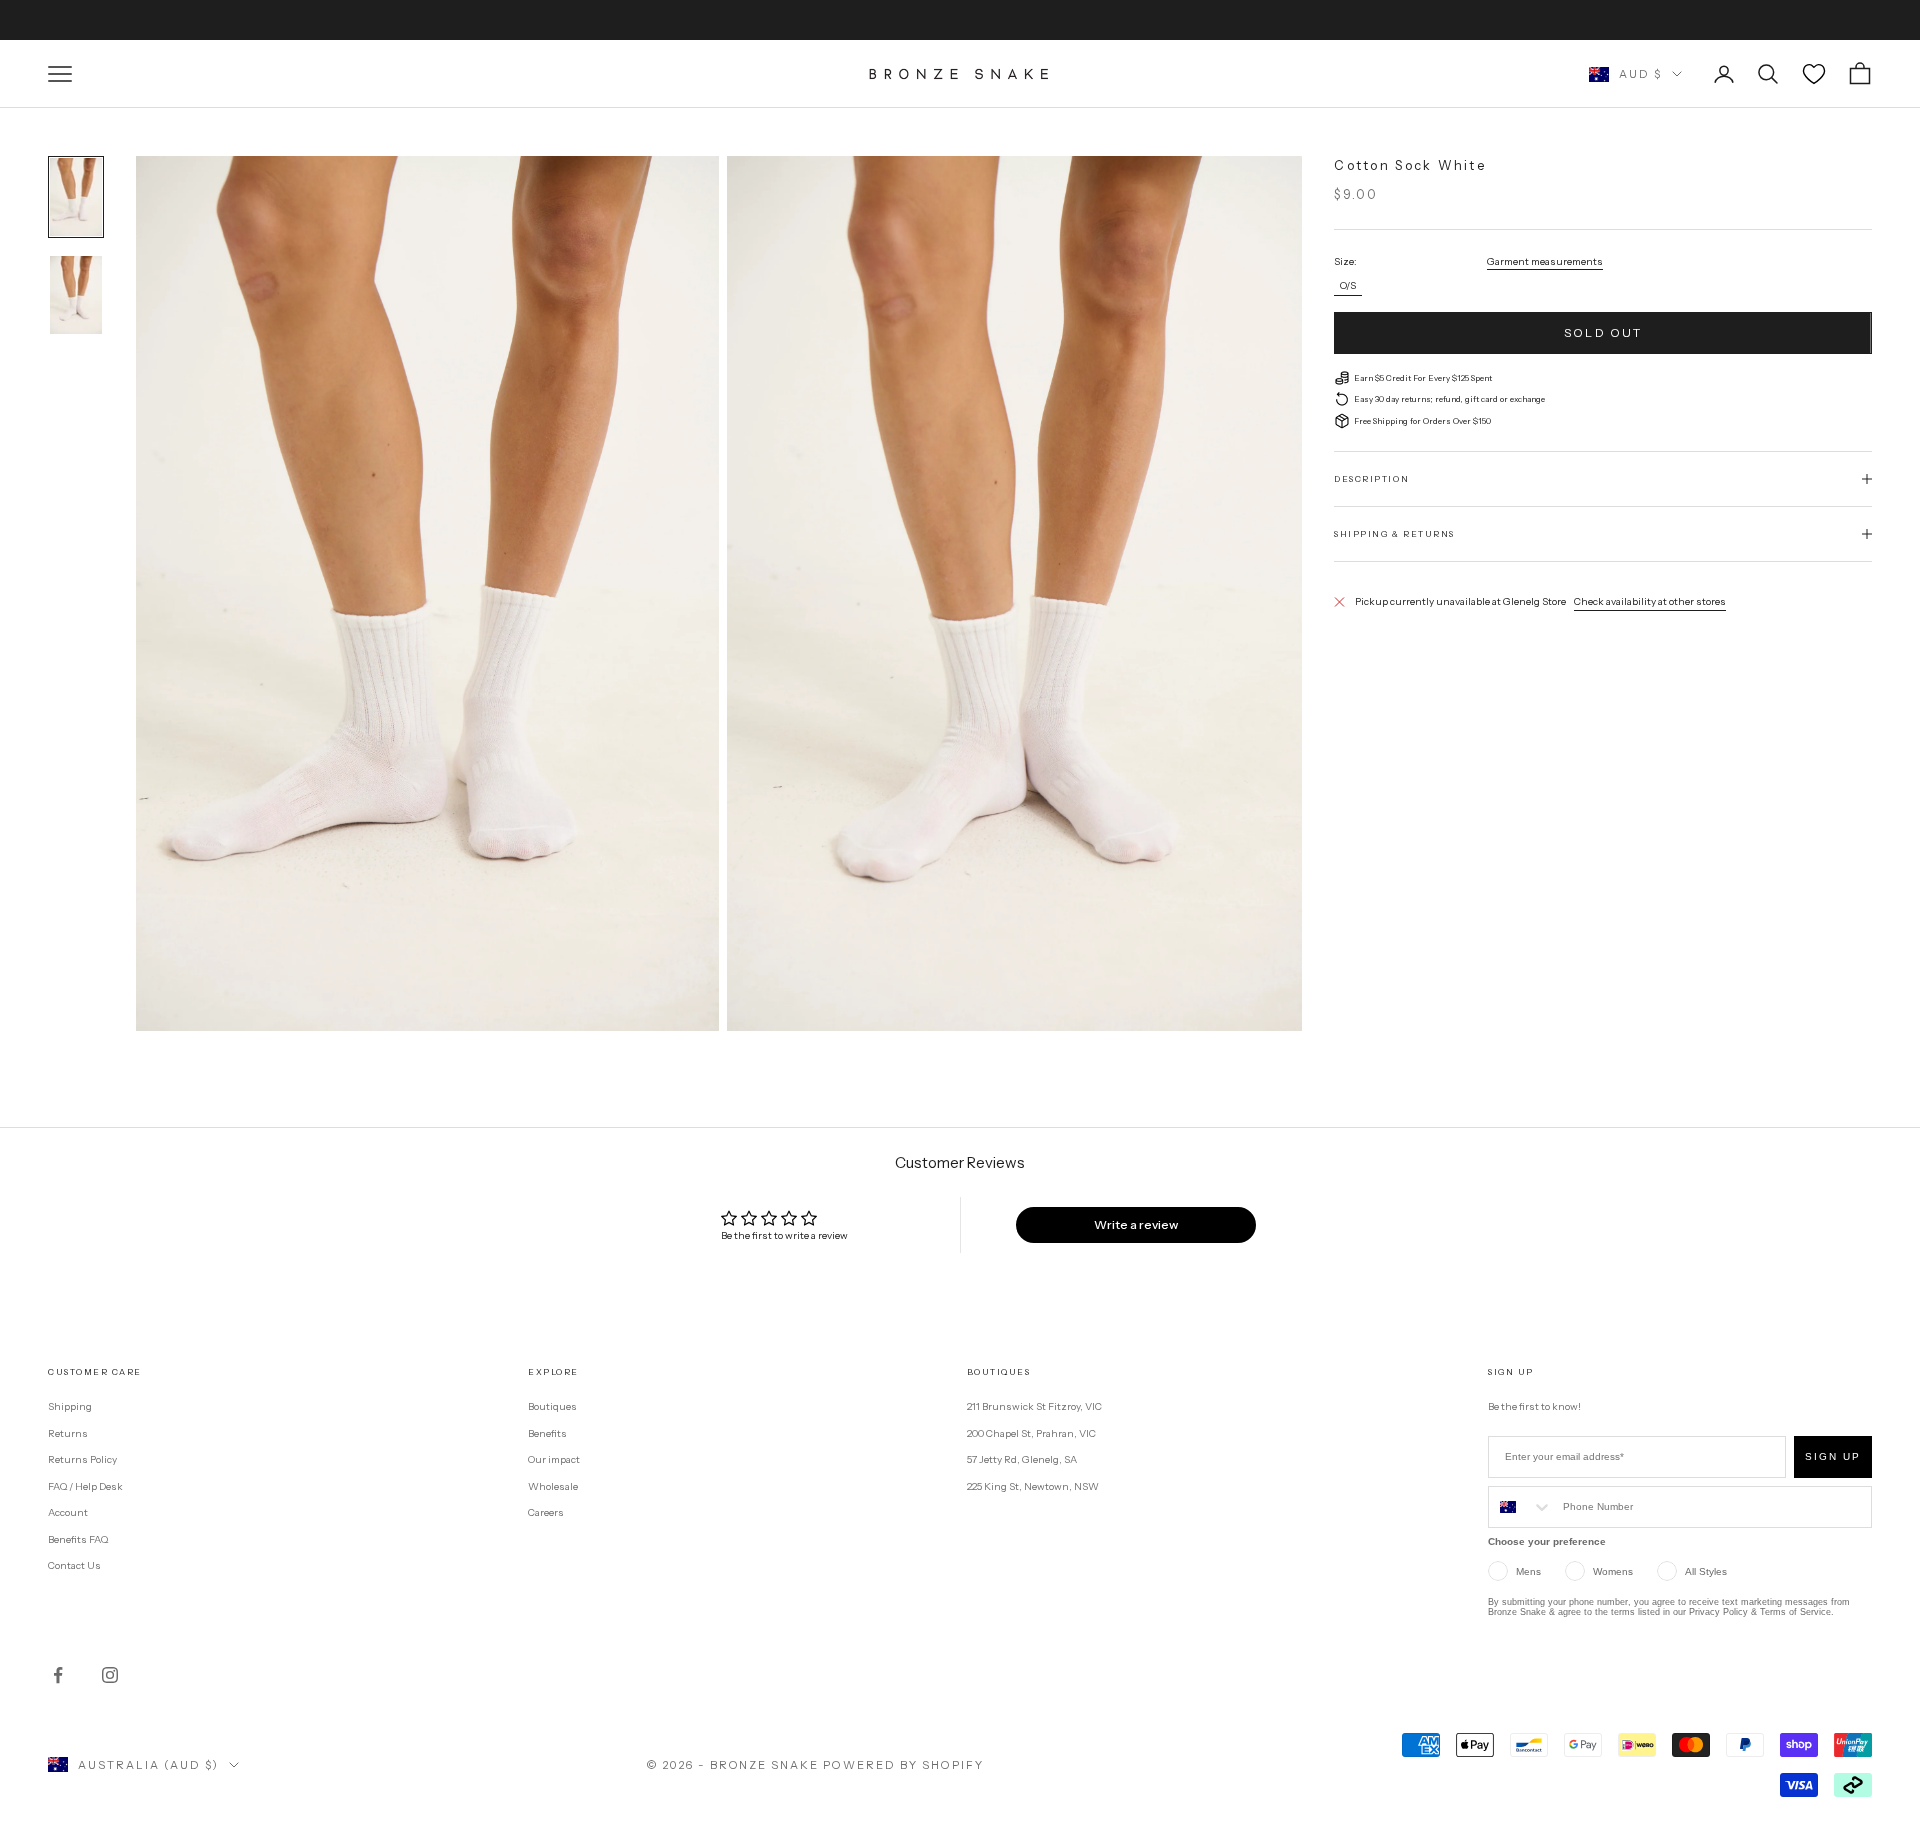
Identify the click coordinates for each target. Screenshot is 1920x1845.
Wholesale (553, 1486)
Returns (68, 1433)
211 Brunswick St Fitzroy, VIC (1034, 1406)
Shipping (70, 1406)
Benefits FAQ (78, 1539)
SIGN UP (1833, 1456)
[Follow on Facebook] (58, 1675)
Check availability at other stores (1650, 601)
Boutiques (552, 1406)
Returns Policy (82, 1459)
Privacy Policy (1718, 1612)
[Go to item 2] (76, 295)
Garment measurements (1545, 260)
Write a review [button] (1136, 1224)
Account (68, 1512)
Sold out (1603, 332)
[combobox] (1521, 1507)
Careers (546, 1512)
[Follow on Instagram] (110, 1675)
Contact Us (74, 1565)
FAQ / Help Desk (85, 1486)
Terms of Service (1795, 1612)
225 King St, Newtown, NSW (1033, 1486)
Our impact (554, 1459)
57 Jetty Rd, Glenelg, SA (1022, 1459)
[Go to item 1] (76, 197)
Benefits (547, 1433)
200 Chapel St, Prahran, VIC (1031, 1433)
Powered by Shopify (903, 1765)
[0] (1814, 74)
